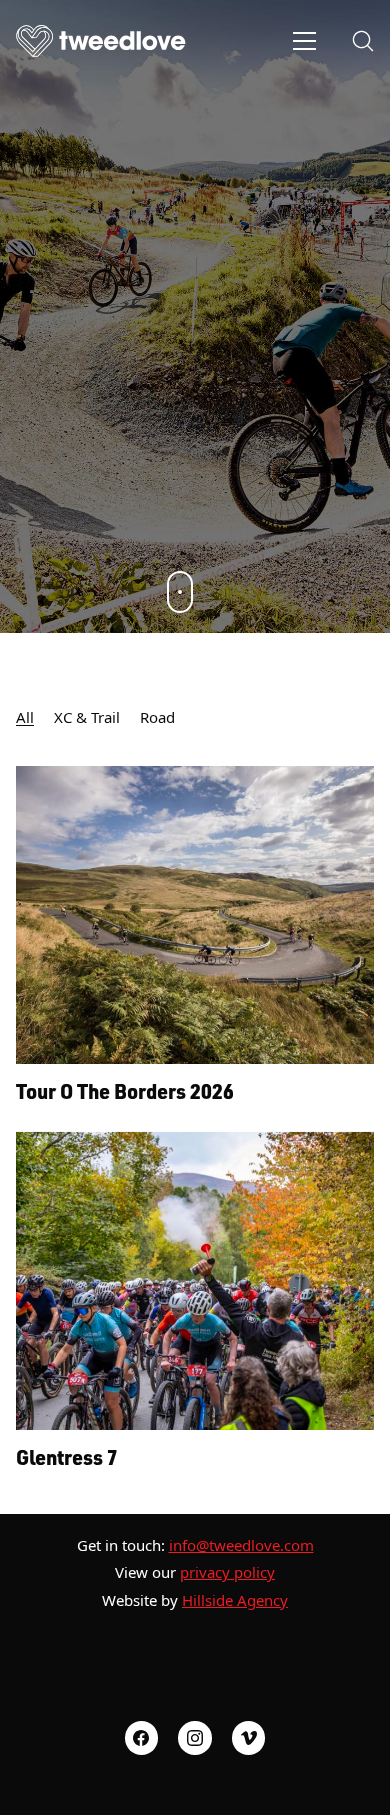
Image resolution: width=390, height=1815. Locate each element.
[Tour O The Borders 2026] (195, 915)
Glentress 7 (67, 1457)
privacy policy (227, 1572)
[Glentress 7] (195, 1281)
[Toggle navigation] (304, 41)
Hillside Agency (235, 1600)
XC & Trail (87, 717)
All (25, 717)
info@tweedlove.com (241, 1545)
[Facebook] (142, 1738)
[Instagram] (195, 1738)
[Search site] (363, 41)
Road (157, 717)
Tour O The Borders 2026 (125, 1091)
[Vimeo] (249, 1738)
